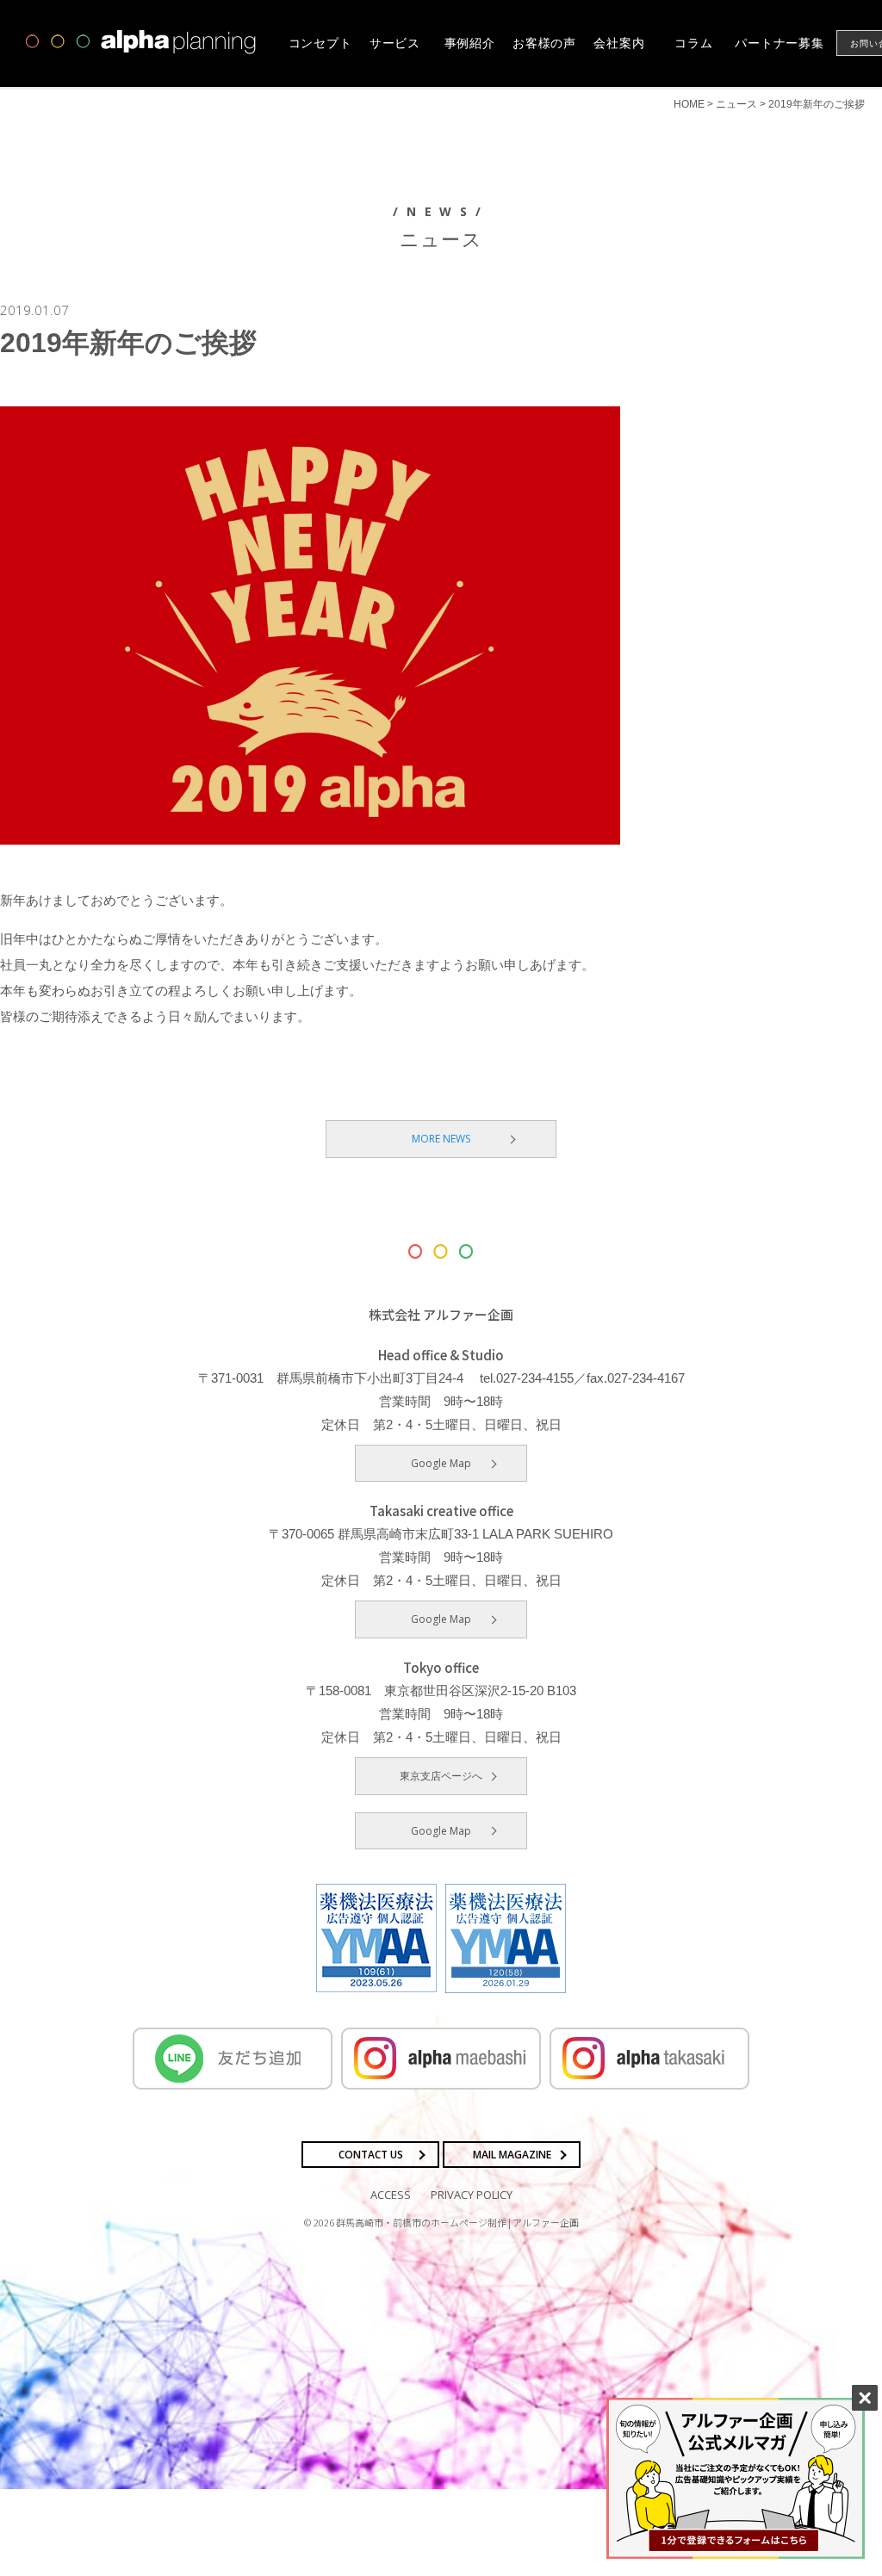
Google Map (441, 1463)
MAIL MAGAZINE (512, 2155)
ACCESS (391, 2195)
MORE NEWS (441, 1139)
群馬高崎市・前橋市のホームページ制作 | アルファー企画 (457, 2222)
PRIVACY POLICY (472, 2195)
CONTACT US (371, 2155)
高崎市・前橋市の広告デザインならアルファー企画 (141, 42)
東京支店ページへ (441, 1776)
